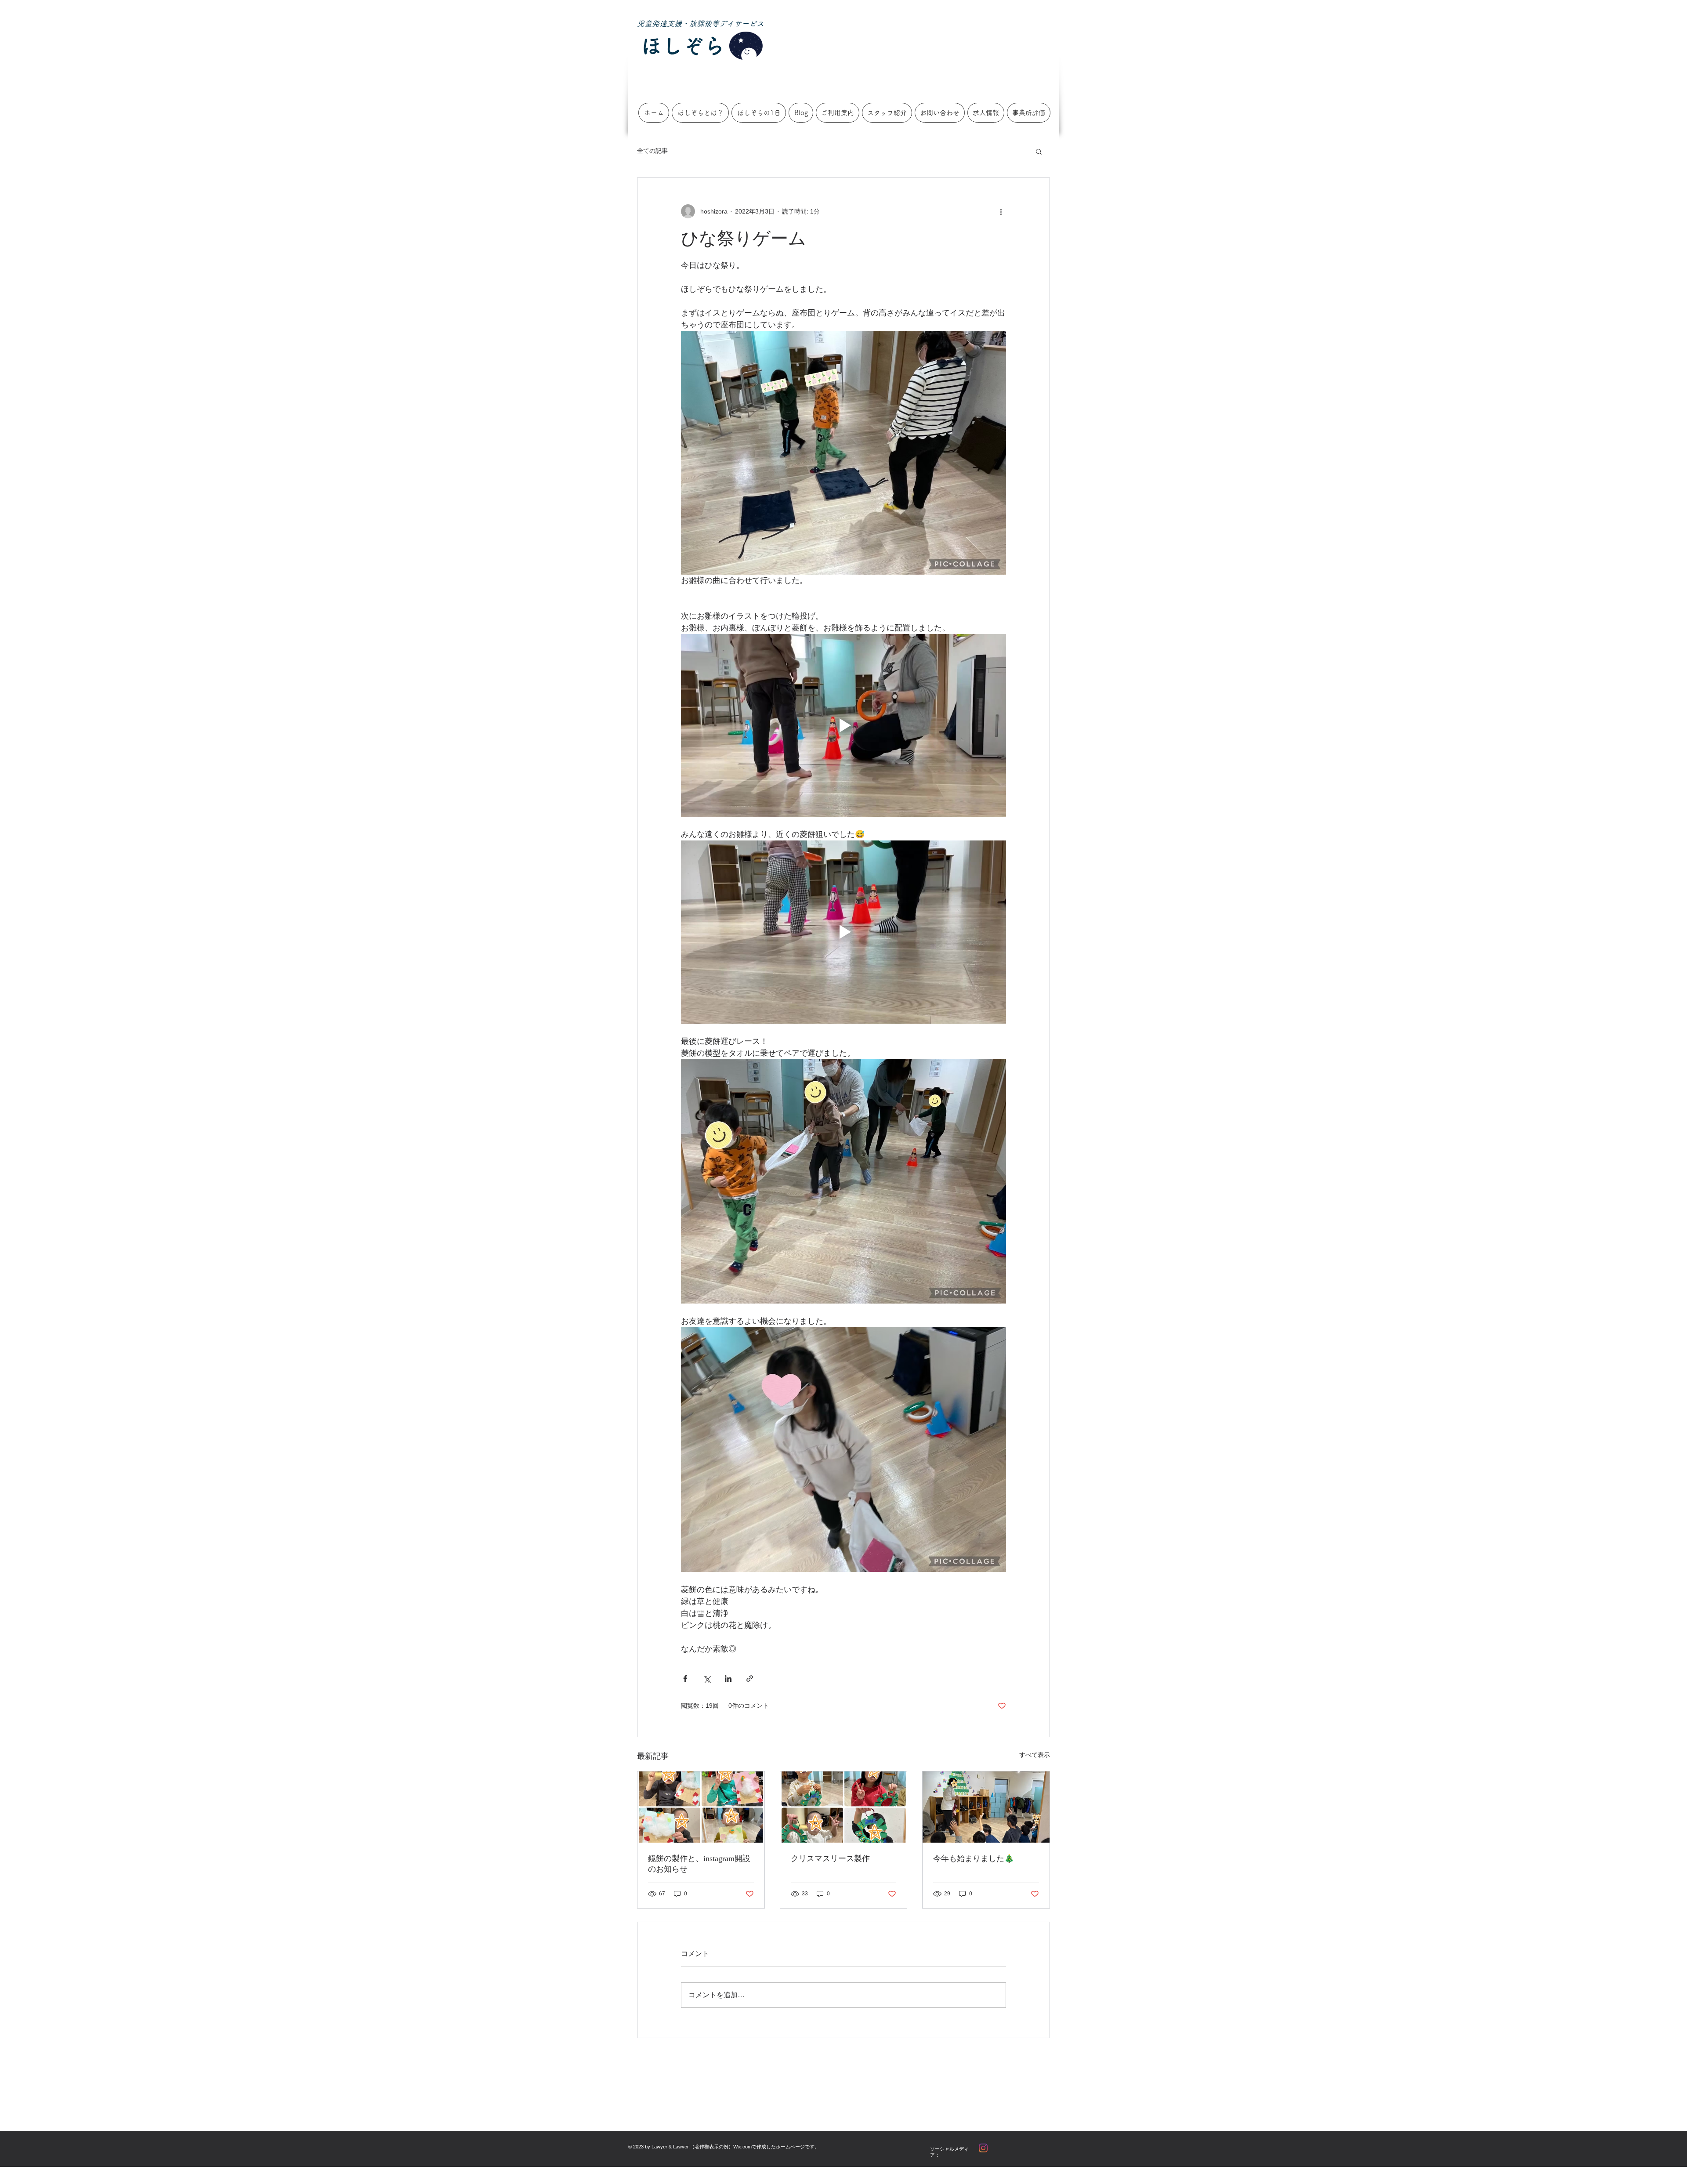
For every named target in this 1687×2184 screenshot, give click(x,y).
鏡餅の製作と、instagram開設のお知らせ (699, 1864)
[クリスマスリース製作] (844, 1807)
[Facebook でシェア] (685, 1679)
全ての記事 (652, 151)
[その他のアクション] (1001, 211)
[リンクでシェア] (750, 1679)
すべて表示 (1035, 1755)
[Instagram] (983, 2148)
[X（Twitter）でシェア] (707, 1679)
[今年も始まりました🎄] (986, 1807)
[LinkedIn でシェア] (728, 1679)
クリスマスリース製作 (830, 1858)
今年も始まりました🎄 (974, 1858)
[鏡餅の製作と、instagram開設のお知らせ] (701, 1807)
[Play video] (843, 725)
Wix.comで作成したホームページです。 (776, 2147)
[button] (1039, 151)
